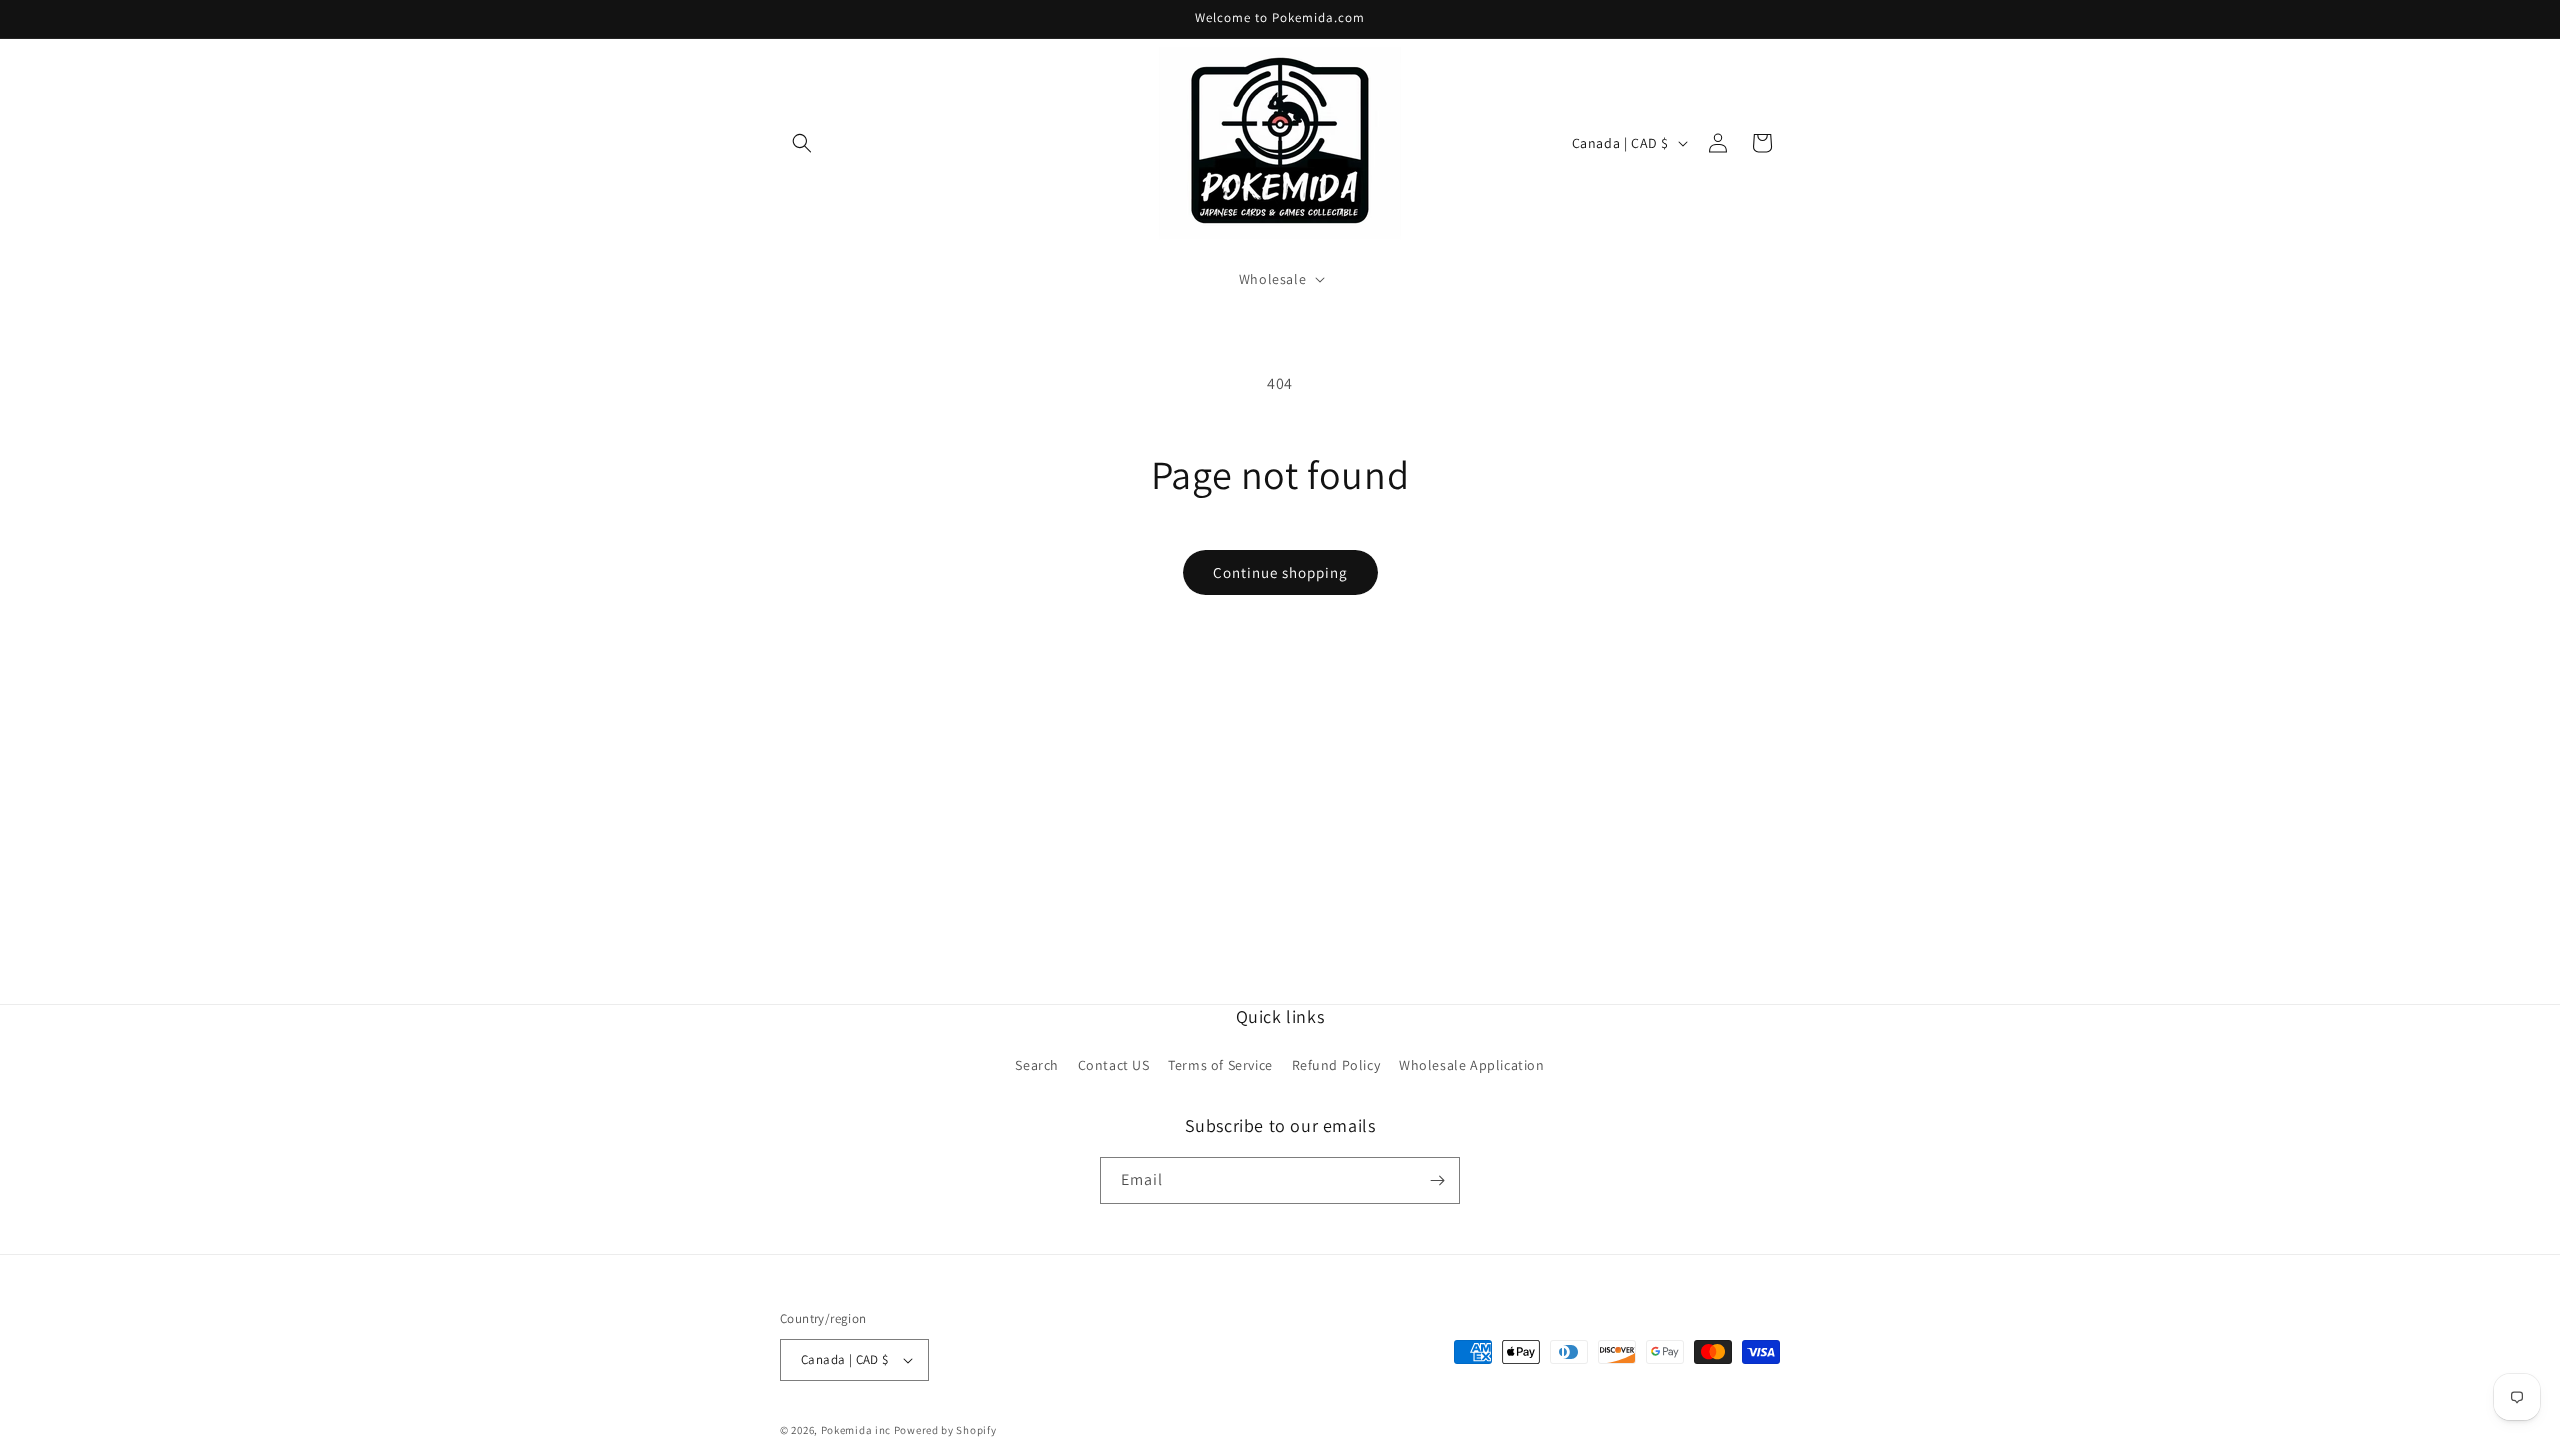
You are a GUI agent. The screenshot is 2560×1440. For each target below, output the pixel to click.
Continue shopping (1280, 572)
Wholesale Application (1472, 1066)
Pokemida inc (856, 1430)
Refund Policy (1336, 1066)
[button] (802, 143)
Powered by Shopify (945, 1430)
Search (1037, 1066)
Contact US (1114, 1066)
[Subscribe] (1437, 1180)
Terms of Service (1220, 1066)
